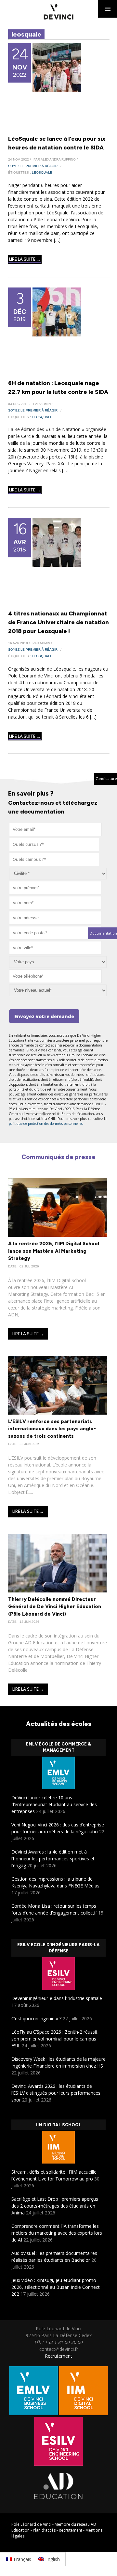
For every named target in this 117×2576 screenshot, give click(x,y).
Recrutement (58, 2356)
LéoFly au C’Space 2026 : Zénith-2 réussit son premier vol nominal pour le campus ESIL (54, 2039)
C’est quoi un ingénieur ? (36, 2018)
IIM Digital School (59, 2125)
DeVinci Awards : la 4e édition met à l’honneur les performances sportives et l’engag (53, 1859)
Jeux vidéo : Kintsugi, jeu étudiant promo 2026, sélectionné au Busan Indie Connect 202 (56, 2287)
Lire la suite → (25, 259)
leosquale (42, 172)
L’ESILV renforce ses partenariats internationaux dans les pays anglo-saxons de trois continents (52, 1429)
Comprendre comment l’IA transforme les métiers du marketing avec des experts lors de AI (57, 2233)
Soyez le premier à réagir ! (34, 166)
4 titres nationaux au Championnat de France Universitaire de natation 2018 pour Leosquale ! (58, 622)
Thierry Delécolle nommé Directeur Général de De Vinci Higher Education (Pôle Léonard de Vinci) (55, 1607)
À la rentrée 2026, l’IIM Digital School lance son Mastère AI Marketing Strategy (54, 1251)
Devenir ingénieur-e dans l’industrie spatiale (57, 1998)
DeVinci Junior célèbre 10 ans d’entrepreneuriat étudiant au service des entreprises (54, 1804)
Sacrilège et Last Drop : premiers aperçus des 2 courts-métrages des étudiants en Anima (55, 2206)
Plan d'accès (44, 2530)
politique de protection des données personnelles (46, 1124)
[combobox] (54, 844)
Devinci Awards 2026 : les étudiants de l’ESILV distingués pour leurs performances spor (56, 2093)
